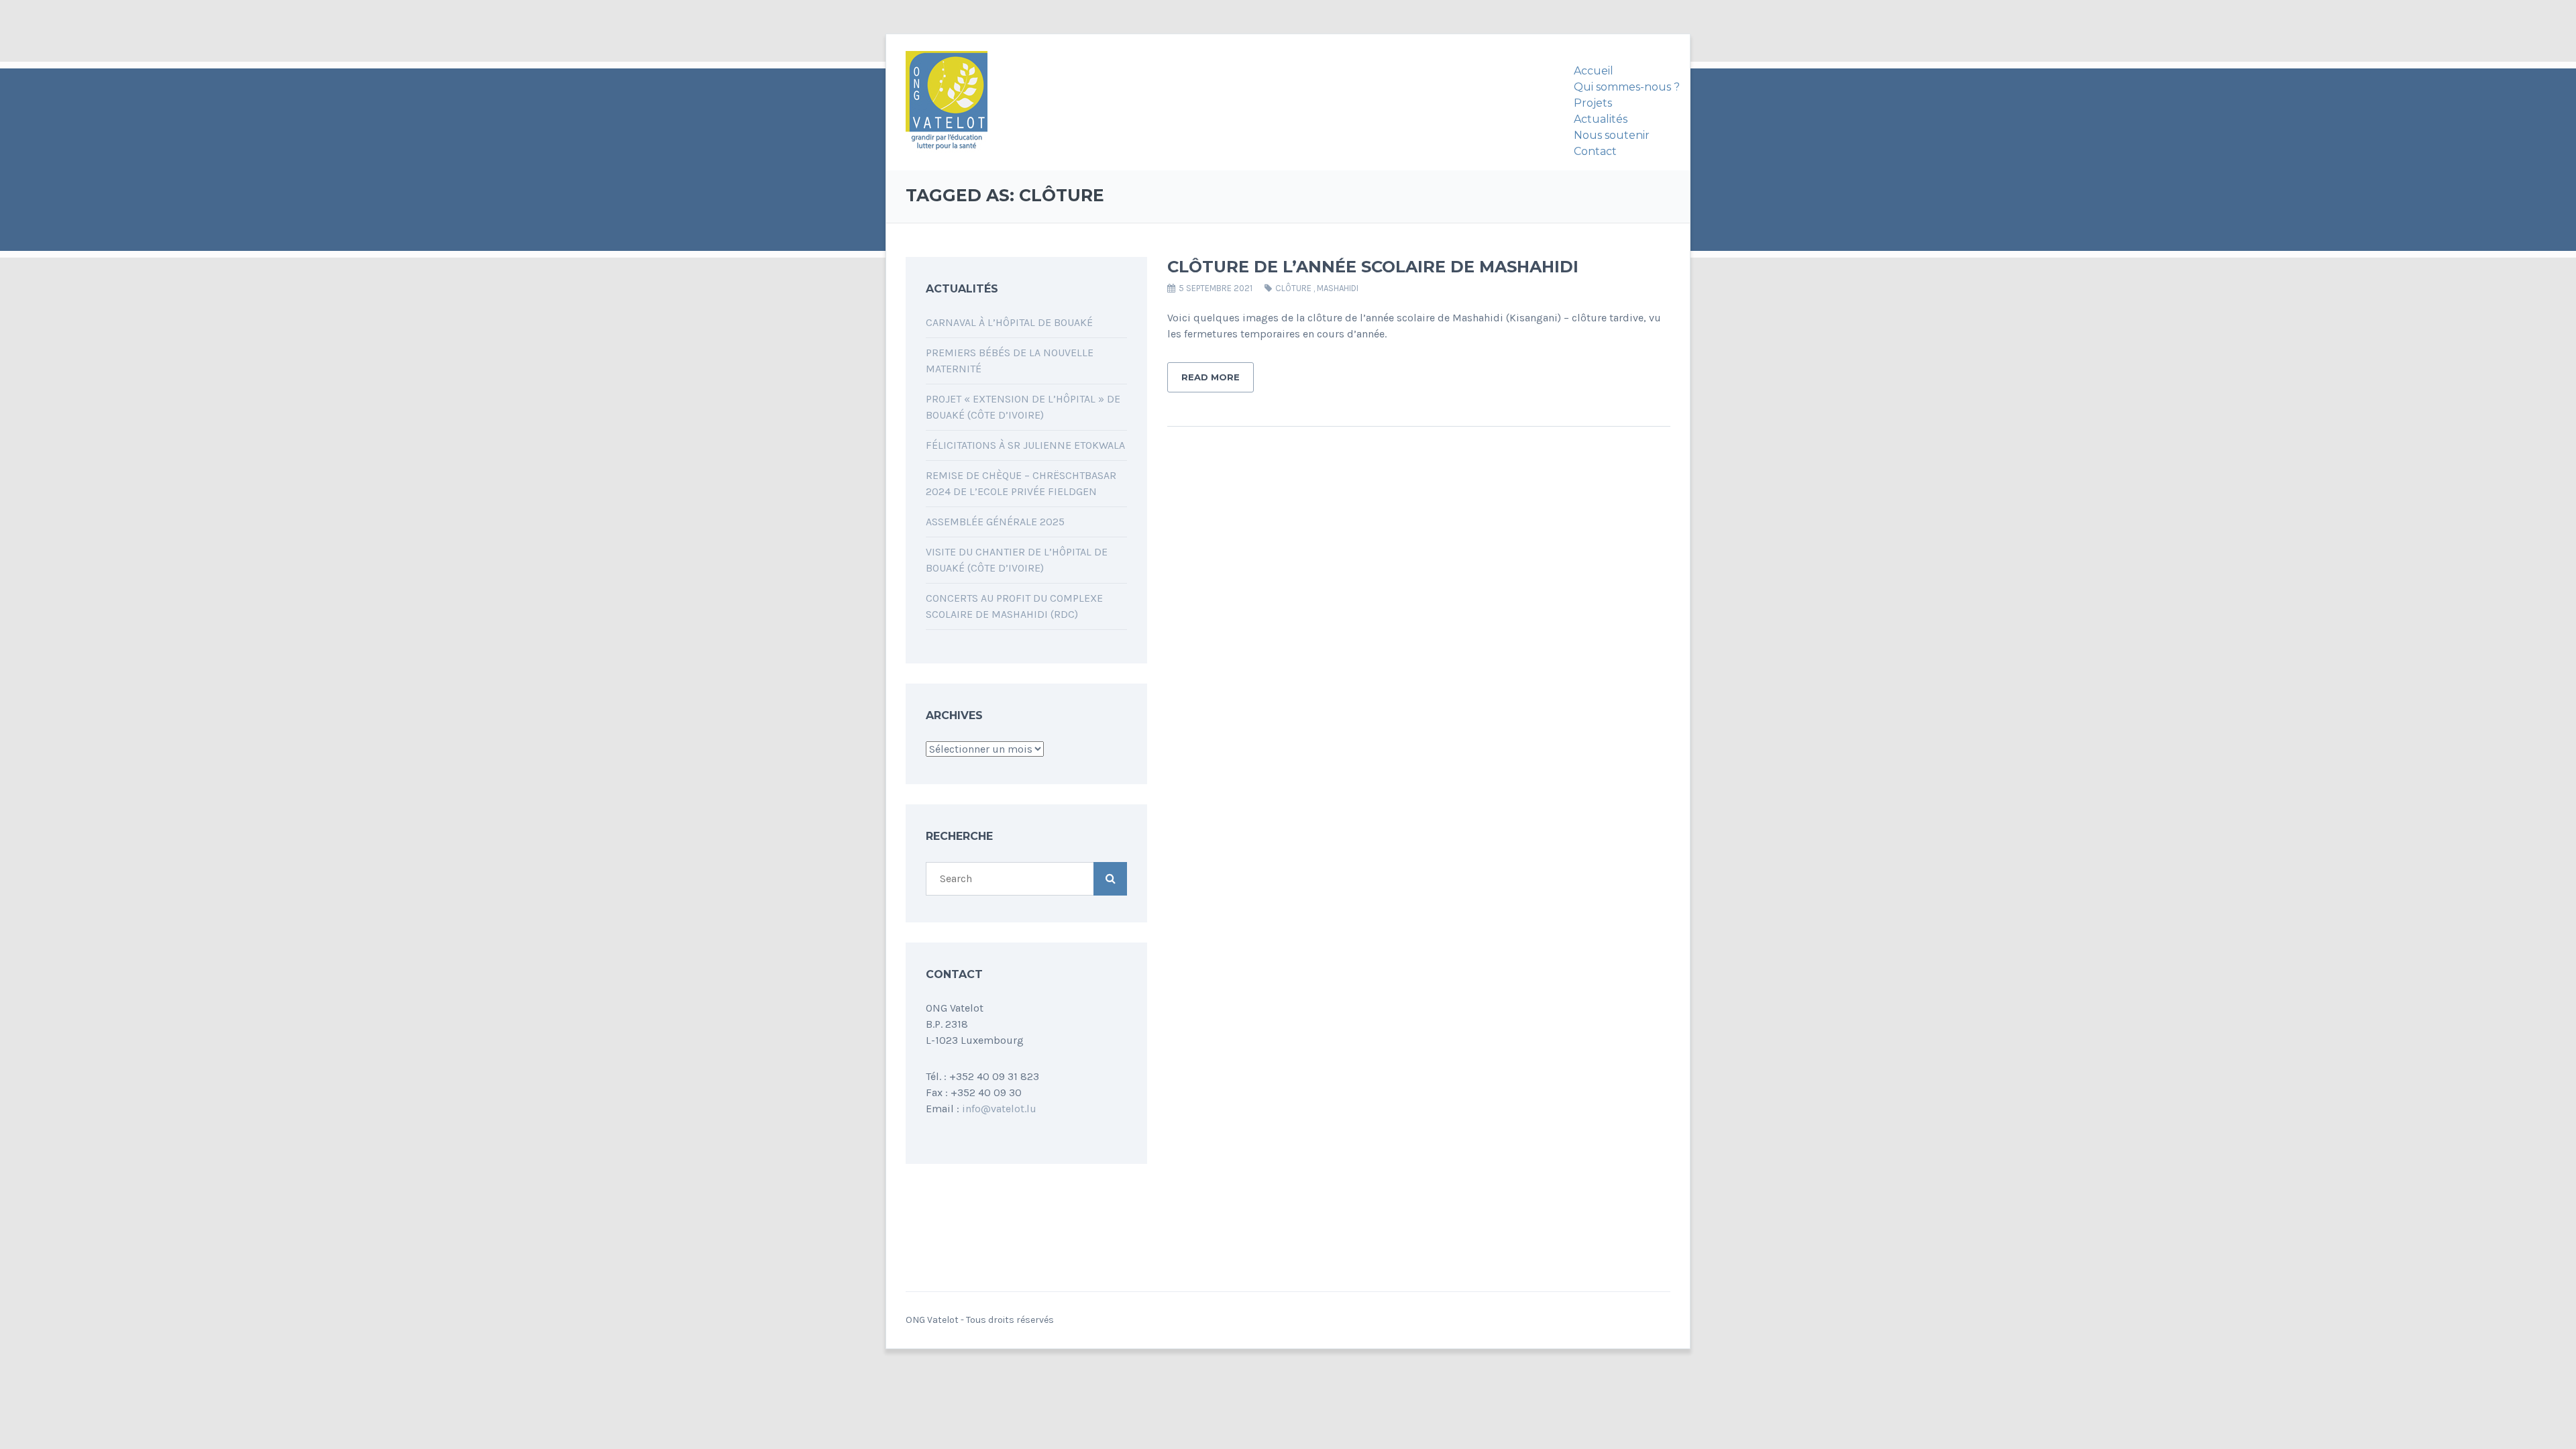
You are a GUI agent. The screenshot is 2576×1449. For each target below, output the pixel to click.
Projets (1593, 103)
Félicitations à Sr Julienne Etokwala (1025, 445)
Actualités (1601, 119)
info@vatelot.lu (999, 1109)
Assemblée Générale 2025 (995, 522)
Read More (1211, 377)
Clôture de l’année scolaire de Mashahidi (1373, 267)
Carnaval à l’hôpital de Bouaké (1009, 322)
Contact (1595, 151)
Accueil (1594, 71)
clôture (1293, 288)
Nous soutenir (1612, 135)
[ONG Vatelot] (947, 103)
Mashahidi (1338, 288)
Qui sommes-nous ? (1627, 87)
